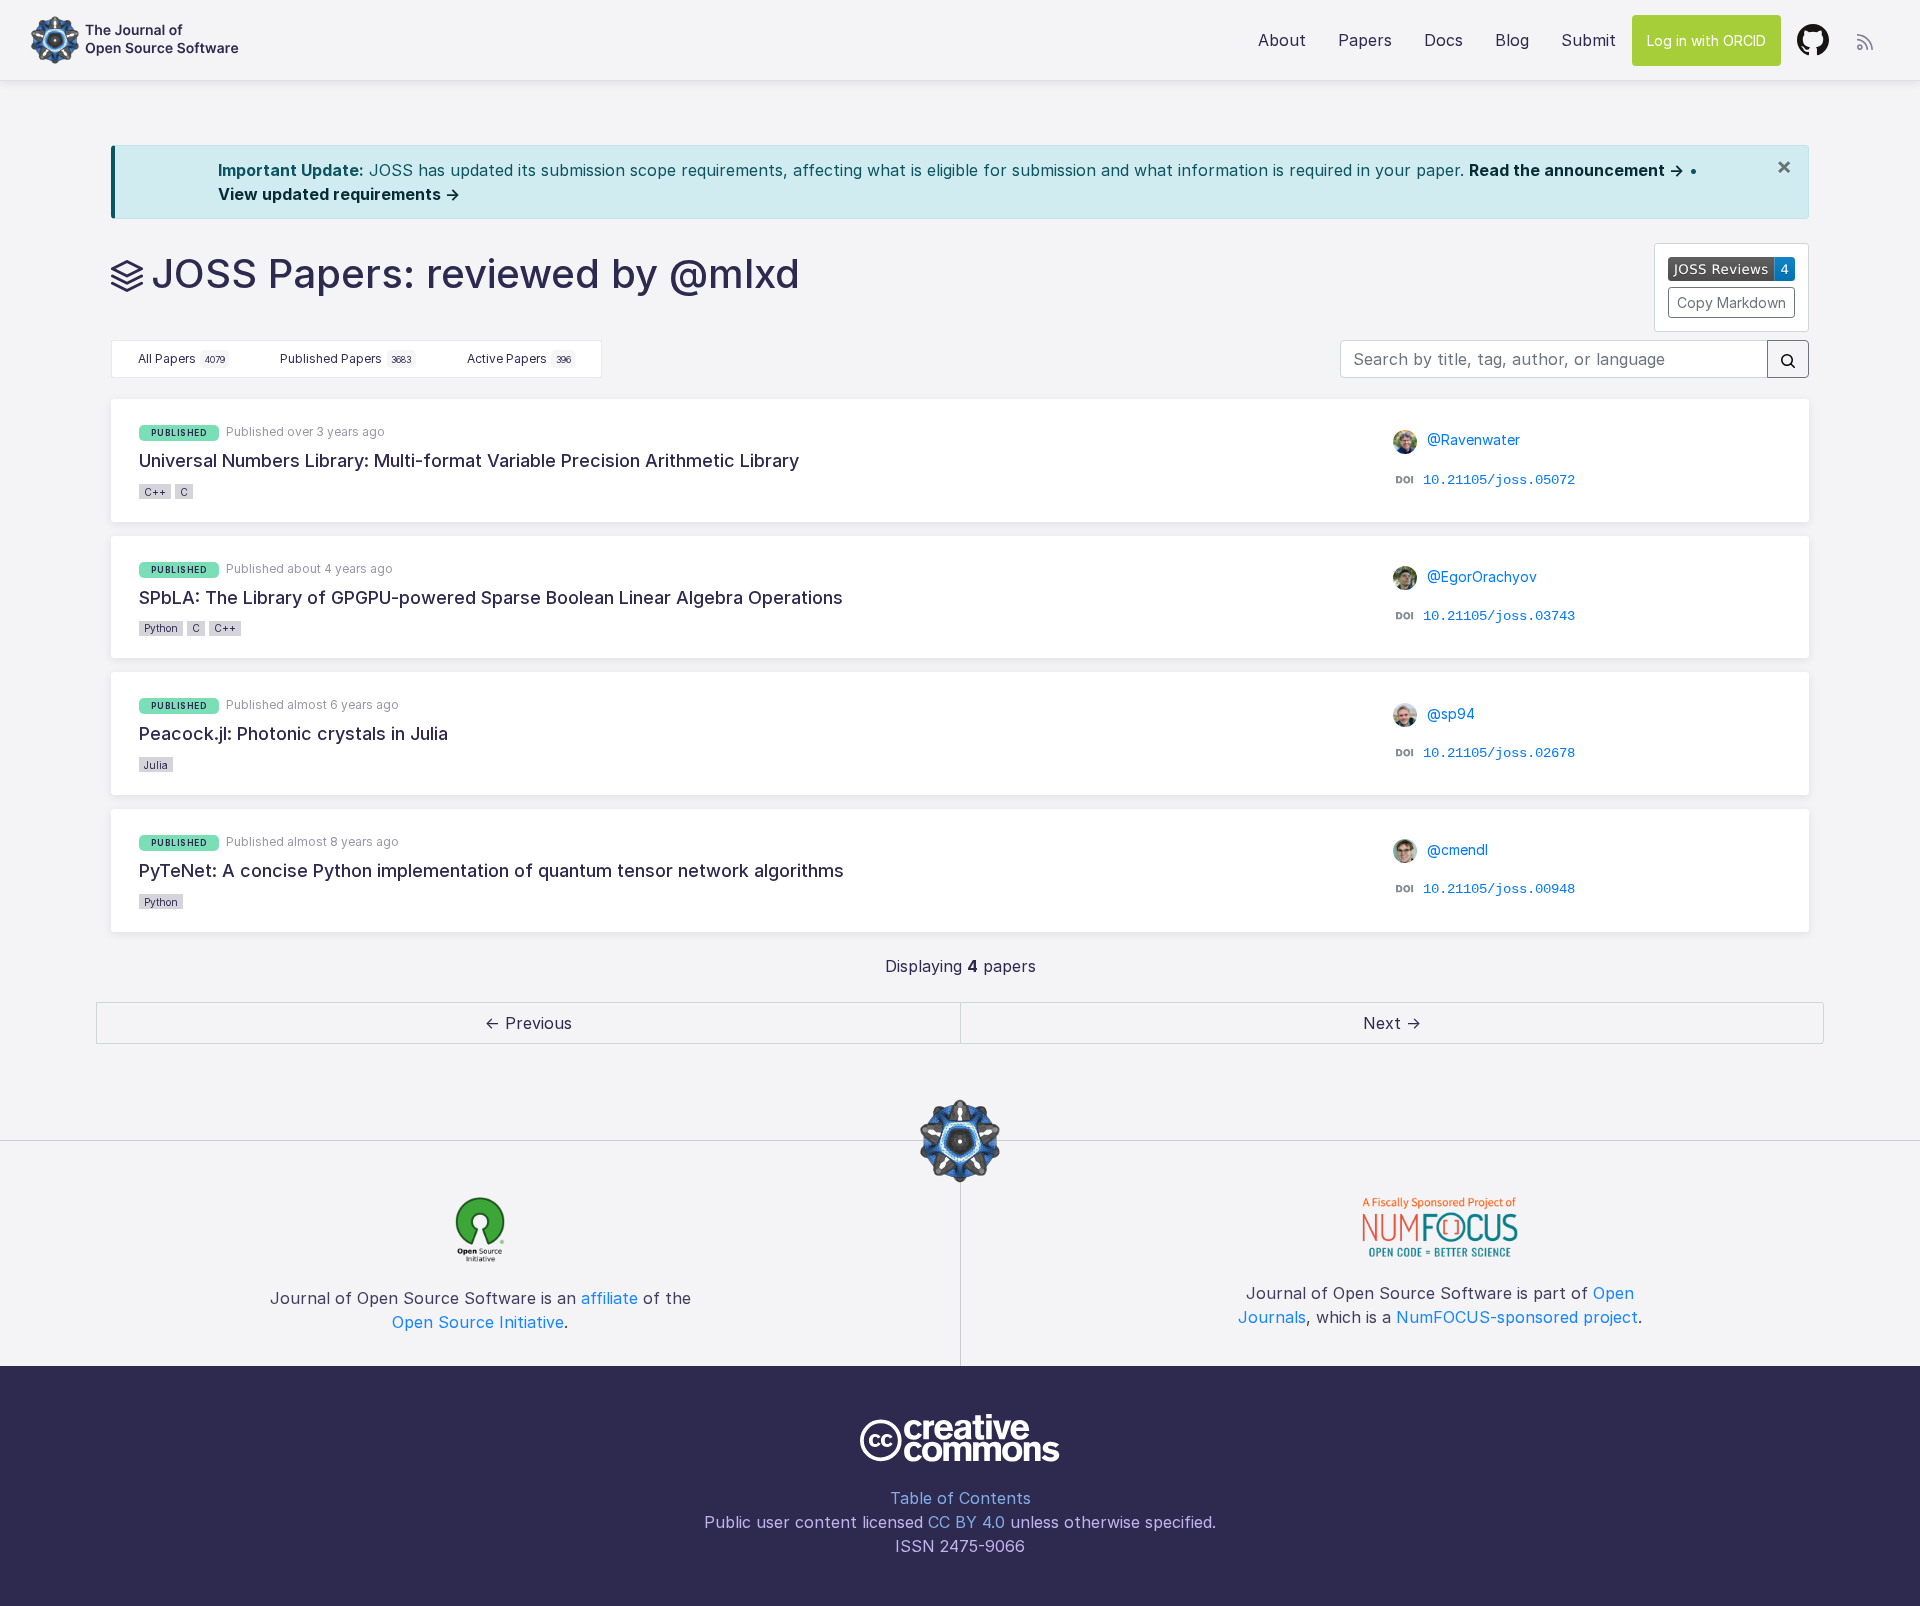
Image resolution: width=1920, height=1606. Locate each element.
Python (161, 628)
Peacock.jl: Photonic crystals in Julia (293, 733)
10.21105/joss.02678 (1499, 752)
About (1282, 40)
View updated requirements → (339, 194)
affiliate (609, 1298)
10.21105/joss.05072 (1499, 479)
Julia (156, 765)
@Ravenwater (1471, 439)
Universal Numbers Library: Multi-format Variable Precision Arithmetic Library (469, 460)
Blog (1512, 40)
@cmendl (1455, 849)
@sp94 (1449, 713)
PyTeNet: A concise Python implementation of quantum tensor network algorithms (491, 870)
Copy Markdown (1731, 302)
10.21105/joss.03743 (1499, 616)
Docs (1443, 40)
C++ (155, 492)
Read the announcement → (1576, 170)
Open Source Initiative (478, 1322)
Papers (1365, 40)
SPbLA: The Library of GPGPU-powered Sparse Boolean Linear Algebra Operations (491, 597)
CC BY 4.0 (966, 1522)
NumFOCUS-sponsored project (1517, 1317)
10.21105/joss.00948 (1499, 889)
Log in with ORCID (1706, 40)
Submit (1588, 40)
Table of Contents (960, 1498)
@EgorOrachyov (1480, 576)
